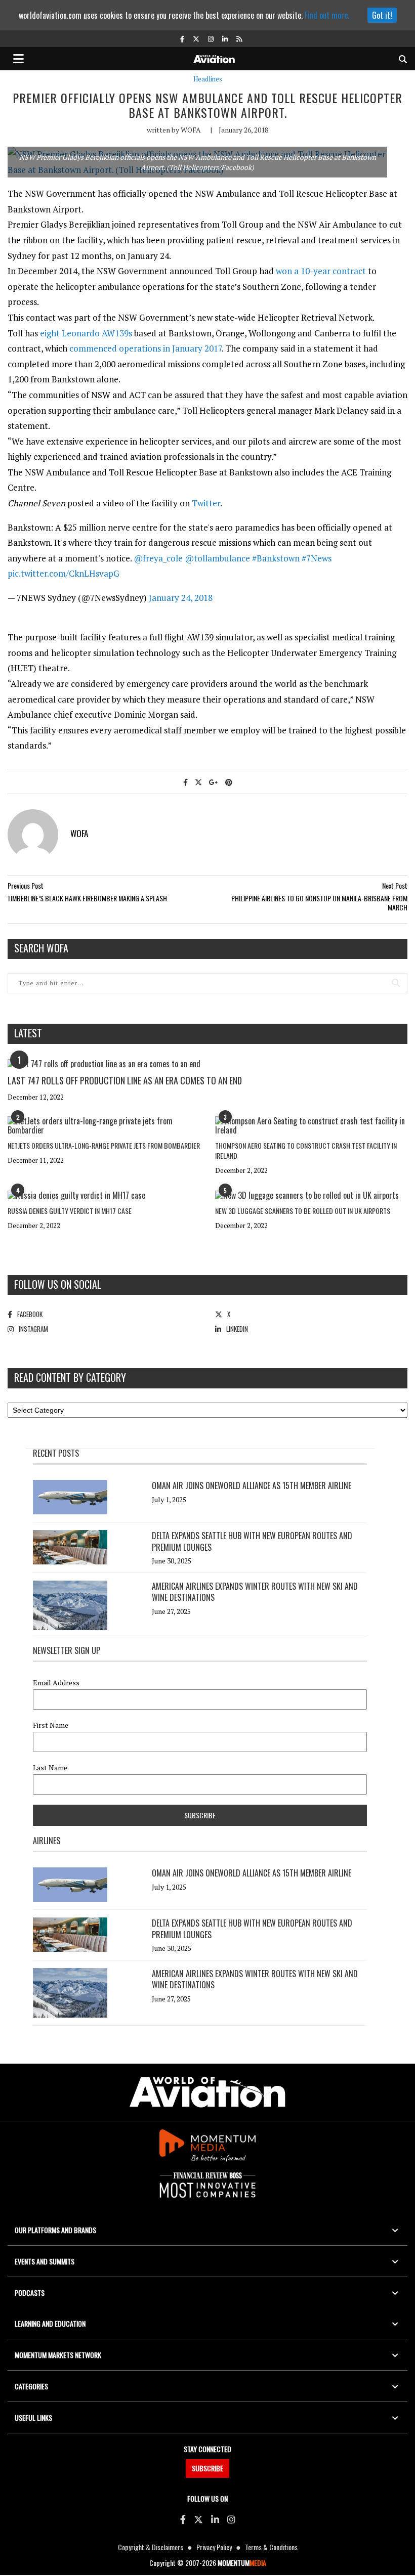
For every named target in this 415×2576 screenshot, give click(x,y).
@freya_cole (158, 558)
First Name (51, 1725)
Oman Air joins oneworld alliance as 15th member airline (252, 1486)
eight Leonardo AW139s (86, 333)
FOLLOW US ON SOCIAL (58, 1284)
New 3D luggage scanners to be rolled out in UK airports (303, 1211)
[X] (198, 2519)
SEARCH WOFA (41, 948)
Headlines (208, 79)
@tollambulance (217, 558)
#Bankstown (276, 558)
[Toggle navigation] (19, 59)
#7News (317, 558)
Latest (28, 1033)
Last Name (50, 1768)
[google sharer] (214, 782)
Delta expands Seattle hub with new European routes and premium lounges (252, 1541)
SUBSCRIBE (207, 2468)
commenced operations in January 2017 (146, 348)
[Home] (207, 2092)
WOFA (191, 130)
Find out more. (327, 15)
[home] (214, 58)
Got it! (382, 15)
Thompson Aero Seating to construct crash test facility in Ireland (306, 1150)
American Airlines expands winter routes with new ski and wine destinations (255, 1592)
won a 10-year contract (321, 271)
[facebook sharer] (185, 782)
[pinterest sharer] (229, 782)
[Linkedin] (215, 2519)
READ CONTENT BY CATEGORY (70, 1377)
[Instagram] (231, 2519)
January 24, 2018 (181, 598)
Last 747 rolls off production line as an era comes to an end (125, 1080)
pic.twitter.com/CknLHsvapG (64, 573)
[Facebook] (183, 2519)
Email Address (56, 1683)
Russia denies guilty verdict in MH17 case (70, 1211)
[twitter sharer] (198, 782)
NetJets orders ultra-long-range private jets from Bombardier (104, 1145)
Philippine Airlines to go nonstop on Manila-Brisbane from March (319, 903)
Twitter (206, 503)
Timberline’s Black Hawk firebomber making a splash (87, 898)
